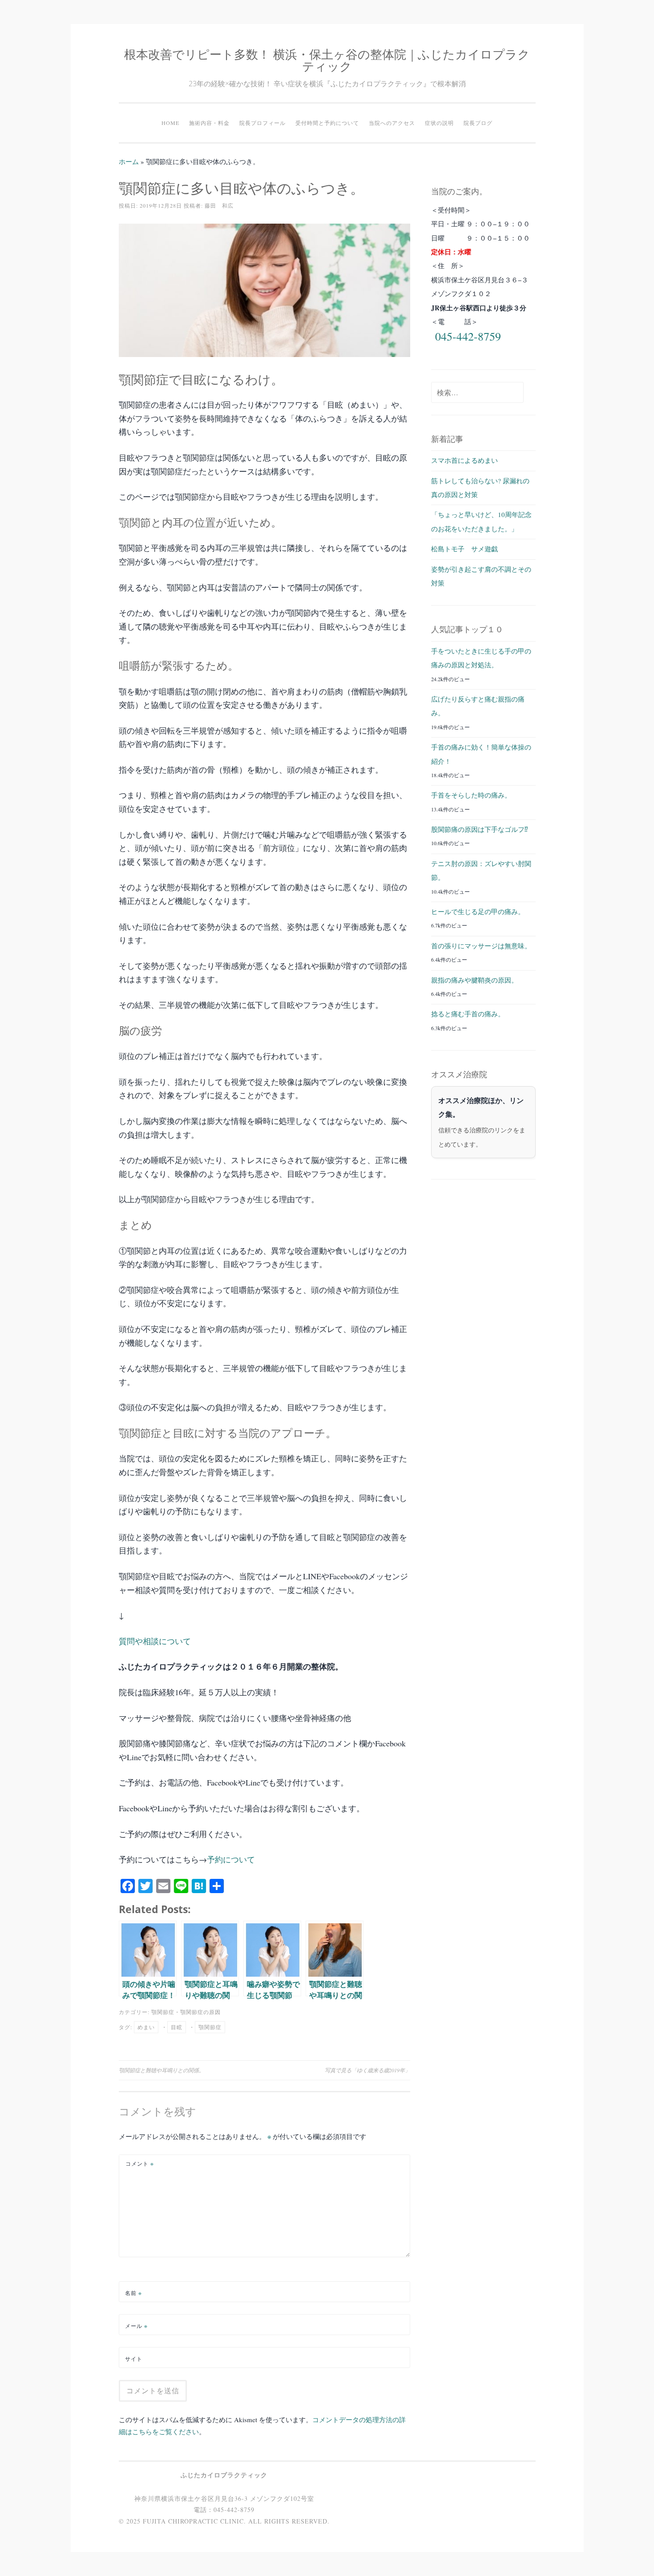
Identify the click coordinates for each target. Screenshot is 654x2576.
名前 (133, 2293)
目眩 (177, 2027)
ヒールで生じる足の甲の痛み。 (478, 911)
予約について (231, 1859)
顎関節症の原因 (200, 2012)
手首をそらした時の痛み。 (471, 795)
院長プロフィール (262, 123)
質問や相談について (155, 1641)
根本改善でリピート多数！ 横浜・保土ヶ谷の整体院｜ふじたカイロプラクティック (327, 60)
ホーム (129, 161)
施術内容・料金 (209, 123)
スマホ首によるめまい (464, 460)
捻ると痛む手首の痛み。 (468, 1014)
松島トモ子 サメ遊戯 (464, 549)
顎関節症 (163, 2012)
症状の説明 (439, 123)
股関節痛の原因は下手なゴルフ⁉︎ (480, 829)
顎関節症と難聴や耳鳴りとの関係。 (161, 2070)
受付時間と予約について (327, 123)
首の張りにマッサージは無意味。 (481, 946)
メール (136, 2326)
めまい (146, 2027)
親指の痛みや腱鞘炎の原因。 (474, 980)
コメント (140, 2163)
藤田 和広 (219, 205)
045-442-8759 (468, 336)
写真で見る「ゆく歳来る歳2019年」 (367, 2070)
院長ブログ (478, 123)
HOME (170, 123)
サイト (134, 2359)
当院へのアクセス (392, 123)
